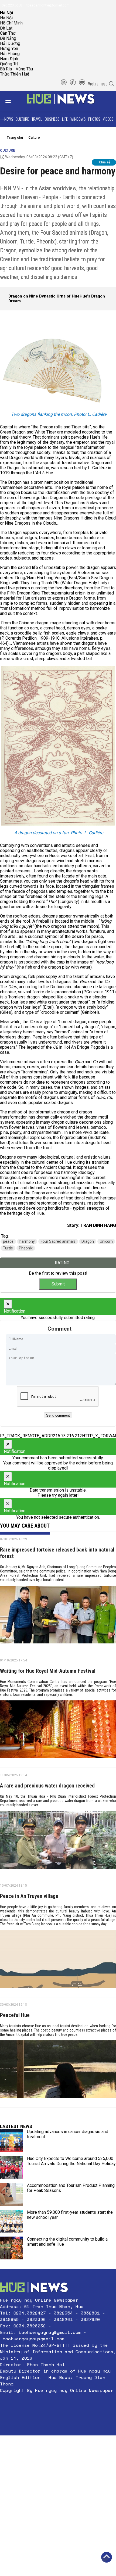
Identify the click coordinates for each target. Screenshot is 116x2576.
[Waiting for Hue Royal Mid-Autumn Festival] (58, 1731)
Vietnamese (98, 84)
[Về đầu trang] (107, 2557)
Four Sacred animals (58, 1241)
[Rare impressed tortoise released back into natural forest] (58, 1617)
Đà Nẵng (8, 38)
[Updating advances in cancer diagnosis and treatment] (11, 2140)
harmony (27, 1241)
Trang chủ (15, 137)
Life (65, 119)
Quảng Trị (9, 64)
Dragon (88, 1241)
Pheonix (26, 1248)
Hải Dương (10, 43)
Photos (94, 119)
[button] (58, 2403)
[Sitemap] (64, 84)
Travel (37, 119)
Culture (22, 119)
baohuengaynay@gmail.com (50, 2332)
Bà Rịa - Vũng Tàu (16, 69)
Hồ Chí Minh (11, 23)
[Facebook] (73, 84)
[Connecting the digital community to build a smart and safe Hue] (11, 2248)
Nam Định (9, 59)
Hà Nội (6, 18)
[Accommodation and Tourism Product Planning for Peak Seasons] (11, 2194)
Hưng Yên (9, 49)
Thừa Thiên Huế (15, 74)
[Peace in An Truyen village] (58, 1961)
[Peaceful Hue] (58, 2071)
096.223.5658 (11, 5)
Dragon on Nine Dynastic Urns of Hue (44, 296)
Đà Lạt (6, 28)
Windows (78, 119)
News (9, 119)
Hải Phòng (10, 54)
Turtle (8, 1248)
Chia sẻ (105, 162)
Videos (108, 119)
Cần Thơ (8, 33)
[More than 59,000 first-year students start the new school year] (11, 2221)
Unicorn (106, 1241)
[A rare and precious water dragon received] (58, 1842)
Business (52, 119)
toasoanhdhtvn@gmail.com (48, 5)
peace (8, 1241)
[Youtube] (82, 84)
